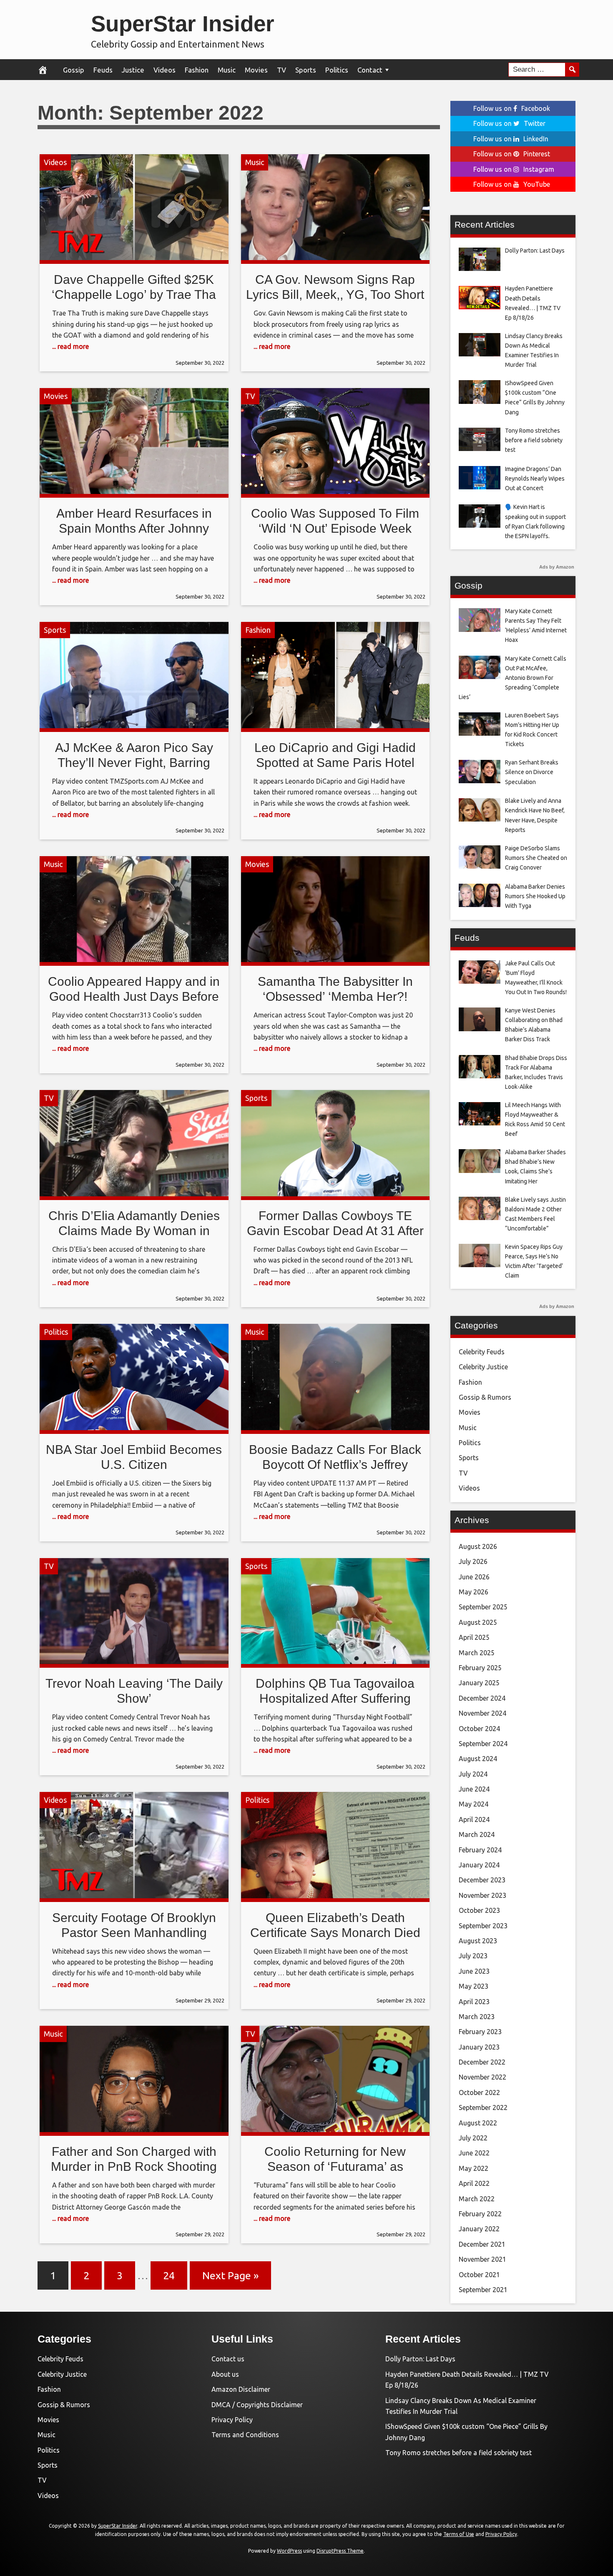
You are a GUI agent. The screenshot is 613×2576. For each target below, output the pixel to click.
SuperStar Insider (183, 24)
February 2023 (480, 2032)
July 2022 (473, 2138)
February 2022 (480, 2214)
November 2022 (482, 2077)
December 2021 (482, 2244)
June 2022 (474, 2153)
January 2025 (479, 1683)
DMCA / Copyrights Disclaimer (257, 2405)
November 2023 (482, 1895)
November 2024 (482, 1713)
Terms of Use (459, 2534)
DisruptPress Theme (340, 2551)
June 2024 (474, 1789)
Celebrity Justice (483, 1367)
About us (225, 2374)
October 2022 (479, 2092)
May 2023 (474, 1986)
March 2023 (477, 2017)
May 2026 (474, 1592)
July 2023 (473, 1956)
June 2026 (474, 1577)
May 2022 (474, 2168)
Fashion (197, 70)
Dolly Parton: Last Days (420, 2359)
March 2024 (477, 1834)
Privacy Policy (232, 2420)
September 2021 (483, 2290)
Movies (256, 70)
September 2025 (483, 1607)
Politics (337, 70)
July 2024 (473, 1774)
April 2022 (474, 2183)
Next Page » (230, 2275)
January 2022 (479, 2229)
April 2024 (474, 1819)
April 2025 (474, 1637)
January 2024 (479, 1865)
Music (227, 70)
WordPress (289, 2551)
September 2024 (483, 1744)
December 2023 (482, 1880)
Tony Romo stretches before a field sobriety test (458, 2453)
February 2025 (480, 1668)
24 (169, 2275)
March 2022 (477, 2199)
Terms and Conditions (245, 2435)
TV (281, 70)
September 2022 (483, 2107)
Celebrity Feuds (482, 1352)
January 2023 (479, 2047)
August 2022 (478, 2123)
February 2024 (480, 1850)
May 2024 (474, 1804)
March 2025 (477, 1653)
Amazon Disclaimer (241, 2389)
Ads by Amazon (557, 567)
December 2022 (482, 2062)
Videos (165, 70)
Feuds (103, 70)
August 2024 (478, 1759)
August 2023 (478, 1941)
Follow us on (512, 108)
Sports (306, 70)
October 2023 (479, 1910)
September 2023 (483, 1926)
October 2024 (479, 1729)
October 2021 (479, 2275)
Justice (133, 70)
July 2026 (473, 1561)
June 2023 (474, 1971)
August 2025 (478, 1622)
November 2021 (482, 2259)
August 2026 (478, 1546)
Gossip (74, 70)
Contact (370, 70)
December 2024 (482, 1698)
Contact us (228, 2359)
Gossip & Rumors (485, 1397)
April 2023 (474, 2002)
